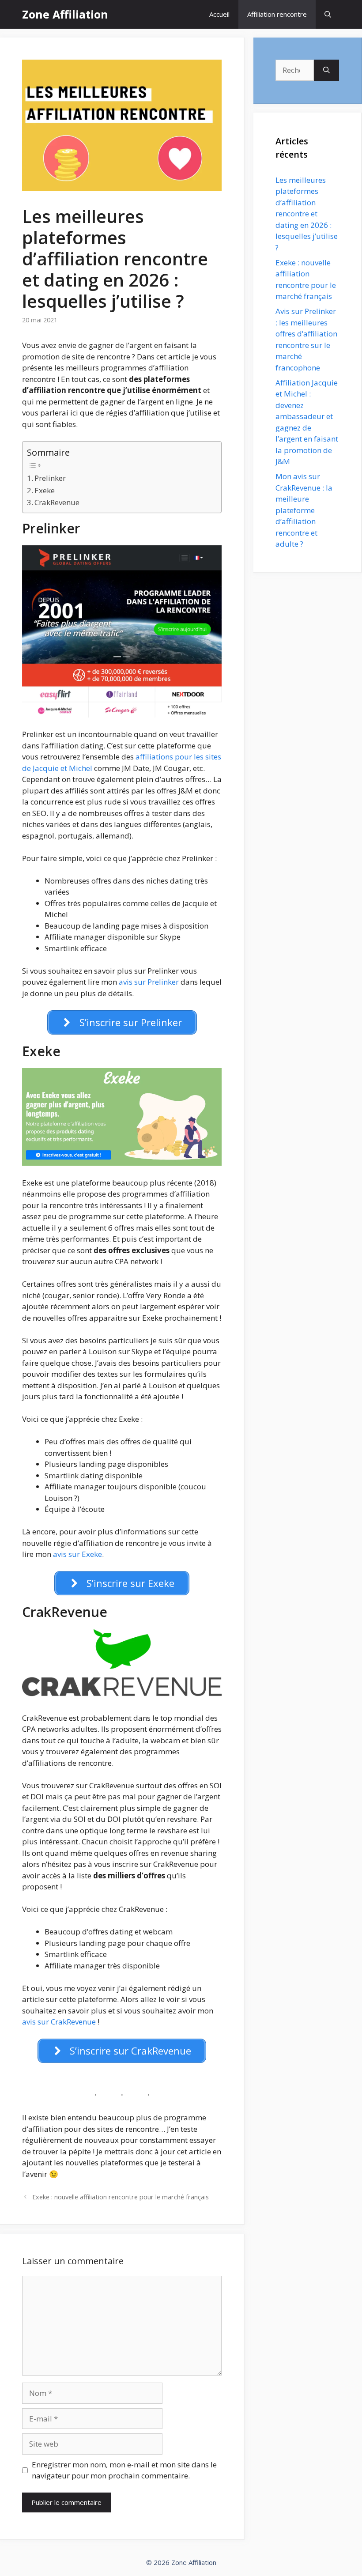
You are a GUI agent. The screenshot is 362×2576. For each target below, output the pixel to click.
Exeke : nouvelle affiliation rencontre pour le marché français (121, 2197)
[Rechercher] (326, 70)
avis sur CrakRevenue (60, 2022)
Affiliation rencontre (277, 14)
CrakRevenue (57, 502)
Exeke (45, 490)
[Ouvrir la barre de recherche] (328, 14)
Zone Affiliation (65, 14)
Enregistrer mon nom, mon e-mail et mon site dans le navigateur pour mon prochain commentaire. (124, 2470)
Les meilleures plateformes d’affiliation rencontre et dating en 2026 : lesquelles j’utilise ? (307, 214)
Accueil (219, 14)
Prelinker (50, 478)
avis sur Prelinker (149, 982)
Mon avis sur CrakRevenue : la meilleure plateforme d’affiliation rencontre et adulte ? (304, 510)
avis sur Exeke (77, 1554)
